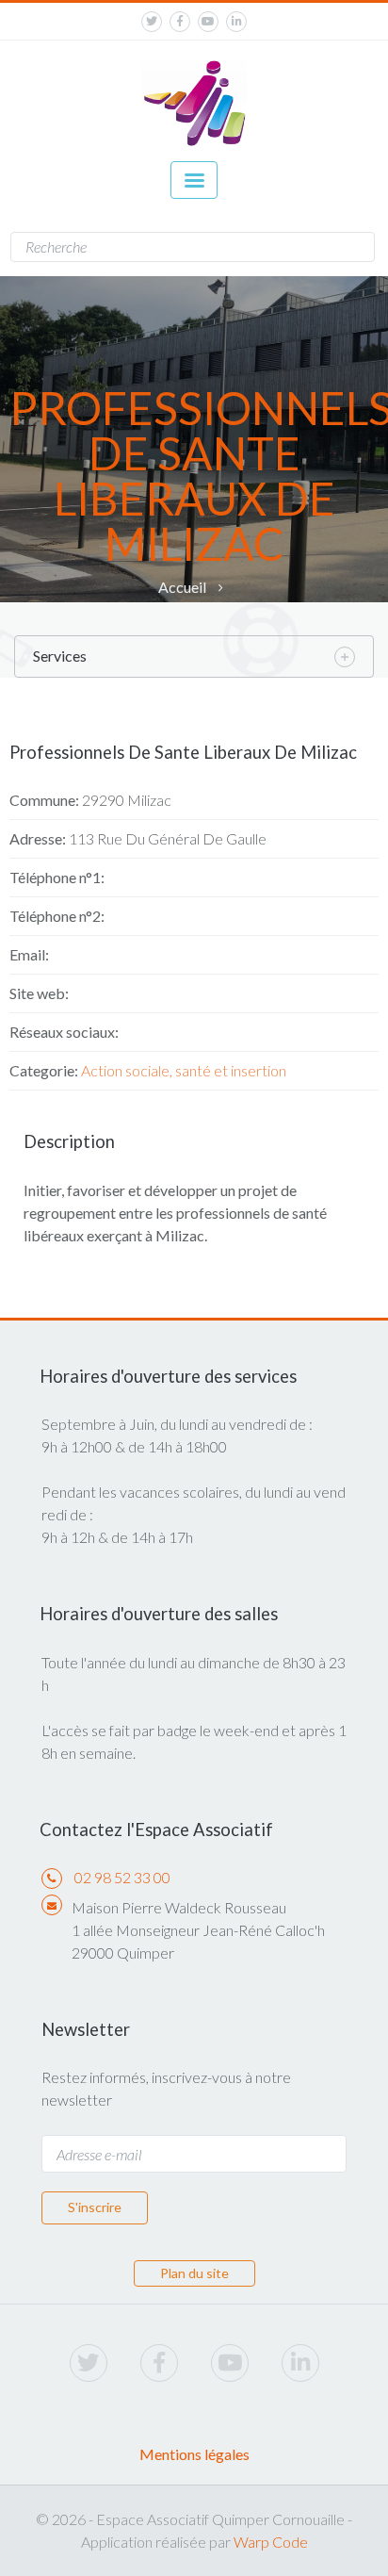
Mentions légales (194, 2454)
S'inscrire (95, 2207)
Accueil (182, 587)
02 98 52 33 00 (122, 1877)
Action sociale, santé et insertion (184, 1070)
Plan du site (194, 2273)
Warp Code (271, 2542)
